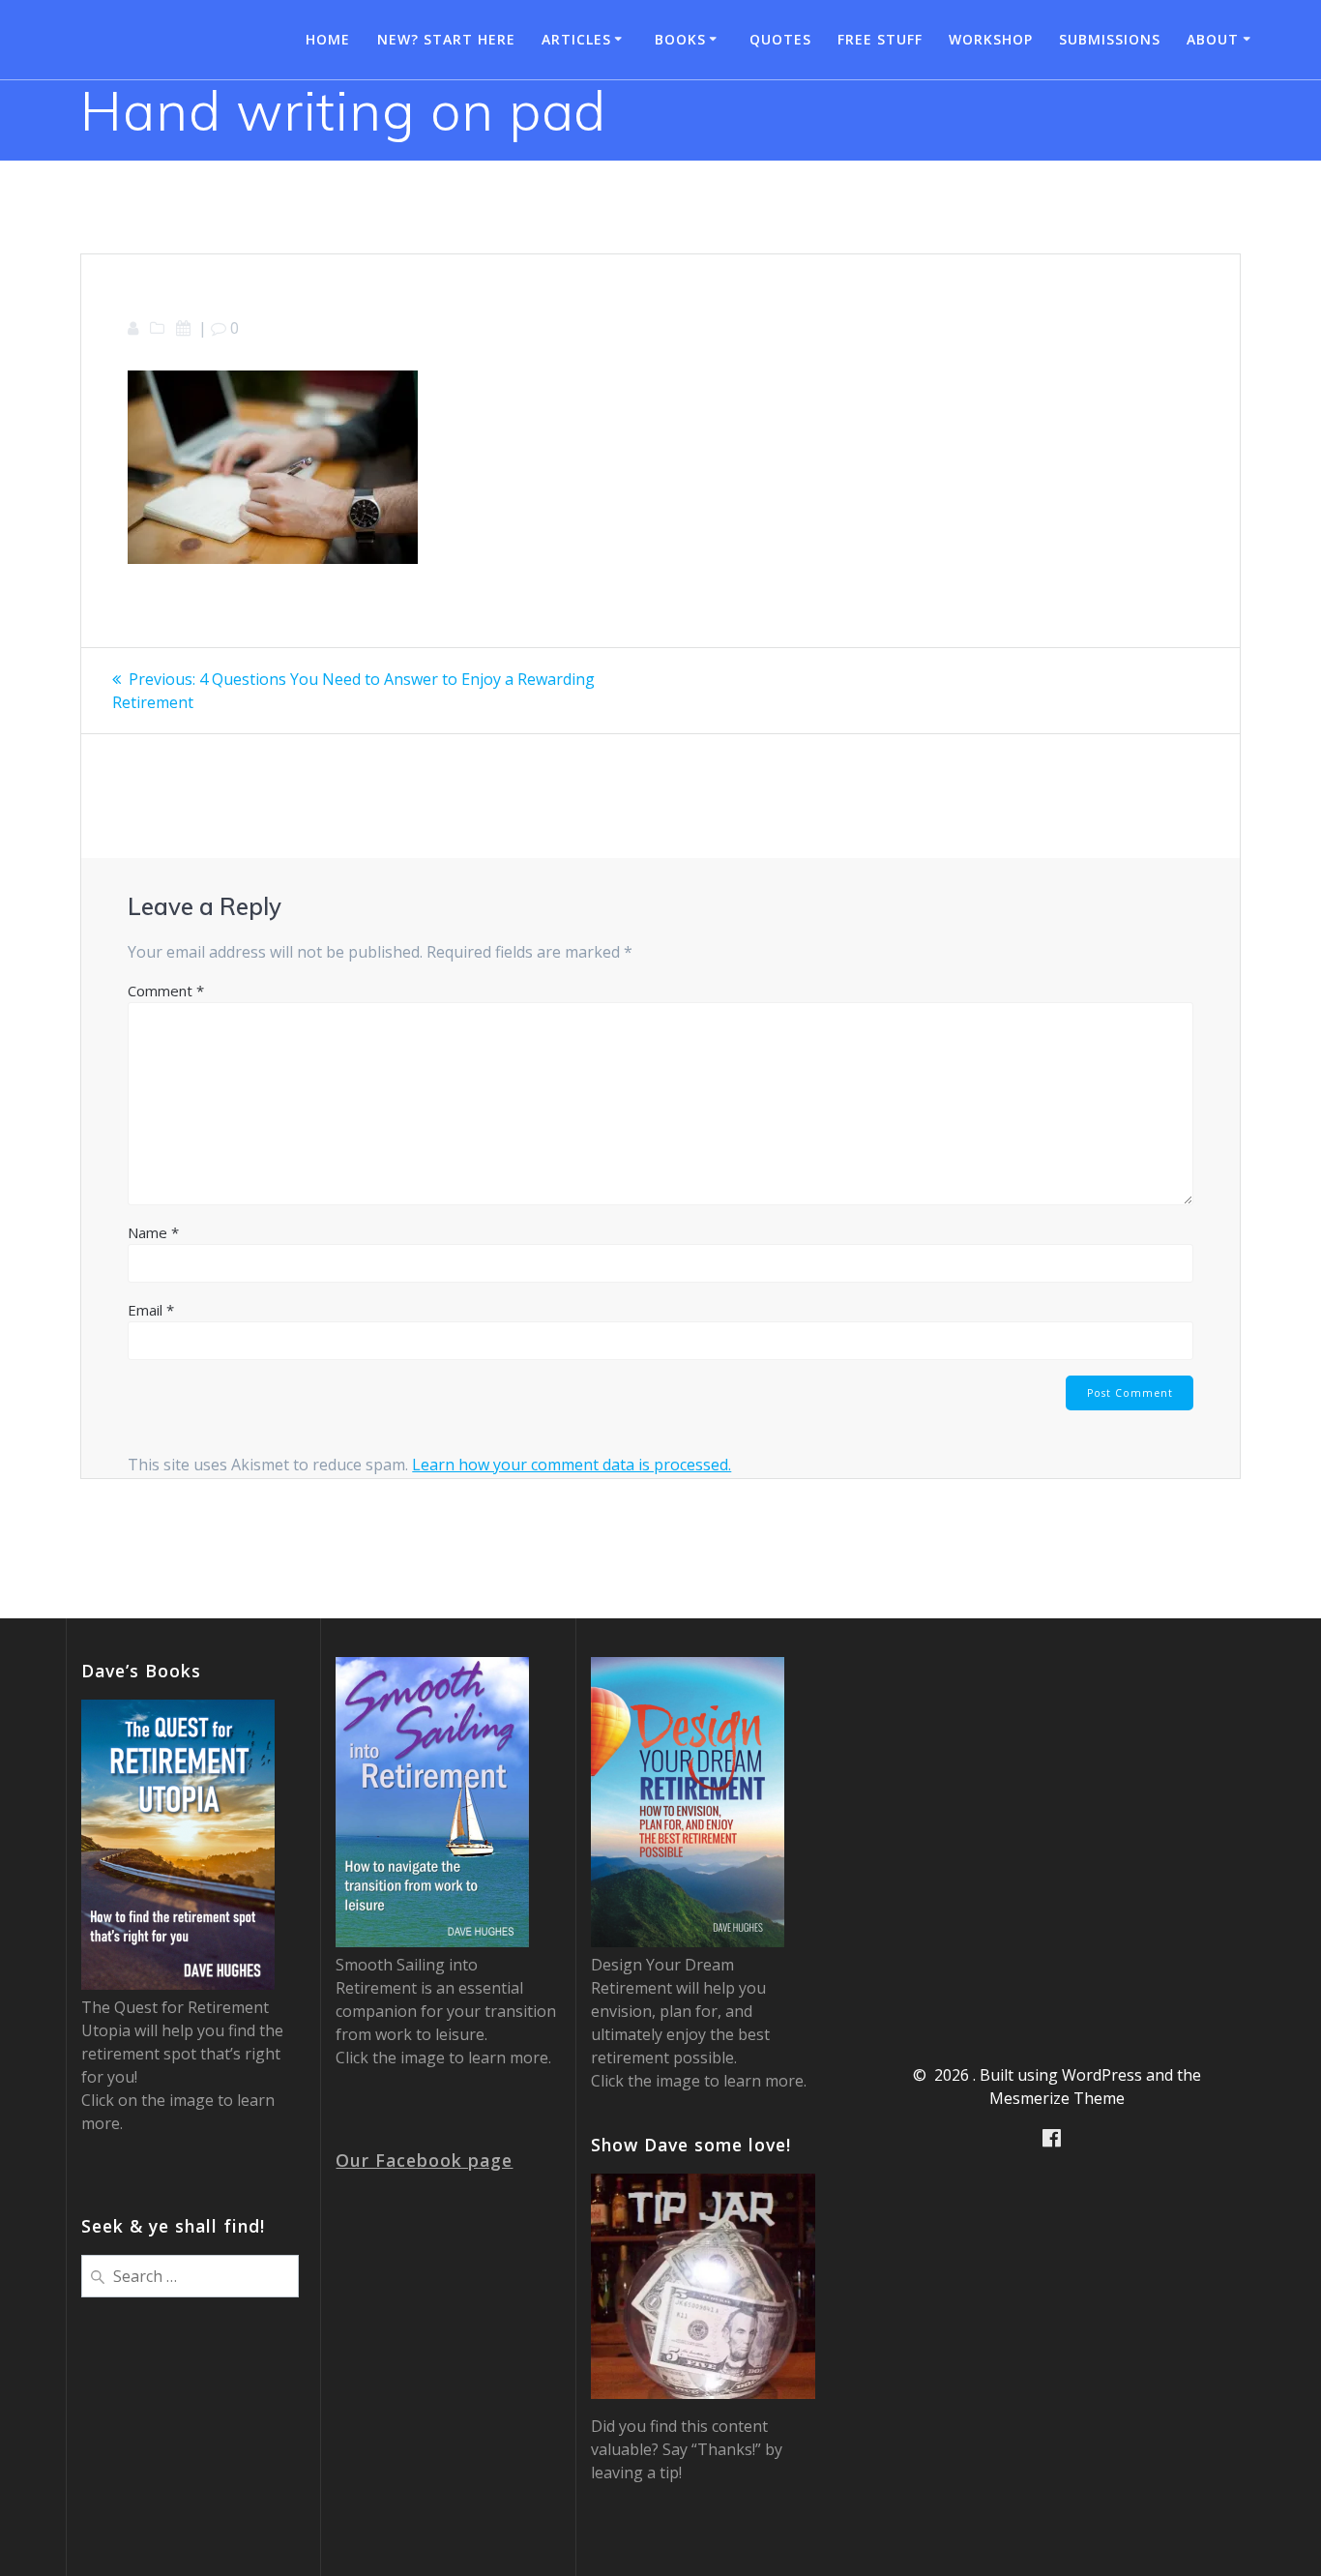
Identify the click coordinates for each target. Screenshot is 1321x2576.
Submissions (1110, 39)
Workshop (991, 39)
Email (151, 1310)
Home (328, 39)
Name (153, 1232)
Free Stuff (880, 39)
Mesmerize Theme (1057, 2098)
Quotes (780, 39)
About (1213, 39)
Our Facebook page (424, 2160)
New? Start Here (446, 39)
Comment (166, 991)
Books (680, 39)
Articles (576, 39)
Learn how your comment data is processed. (572, 1465)
